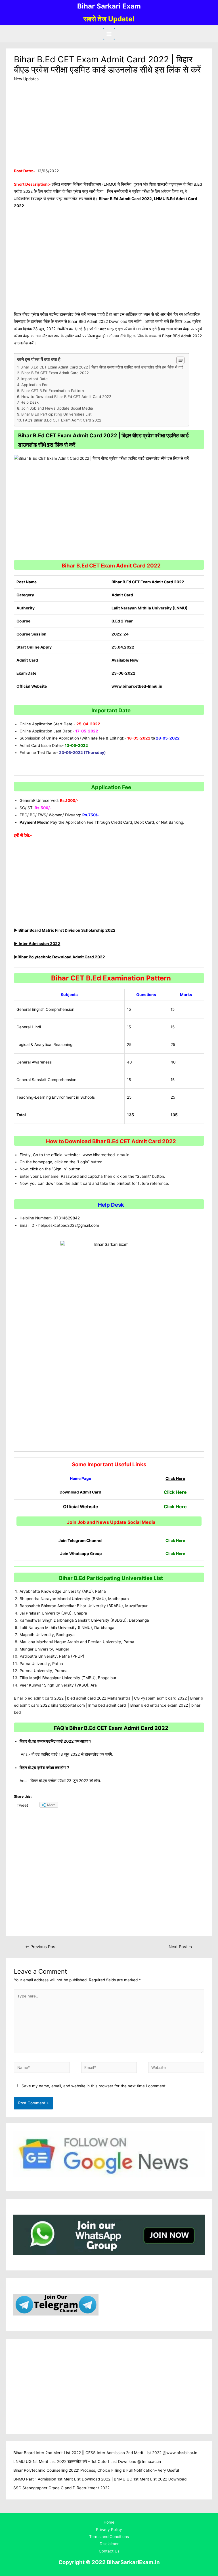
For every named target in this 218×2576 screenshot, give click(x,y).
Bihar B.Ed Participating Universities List (56, 414)
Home (109, 2522)
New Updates (26, 79)
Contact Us (109, 2551)
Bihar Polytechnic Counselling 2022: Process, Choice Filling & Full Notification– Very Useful (96, 2470)
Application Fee (35, 385)
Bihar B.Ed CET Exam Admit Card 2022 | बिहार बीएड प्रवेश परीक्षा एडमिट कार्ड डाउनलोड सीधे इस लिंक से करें (102, 367)
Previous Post (41, 1947)
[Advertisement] (109, 126)
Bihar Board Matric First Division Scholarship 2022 (67, 930)
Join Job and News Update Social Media (57, 408)
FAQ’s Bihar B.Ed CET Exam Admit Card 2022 (62, 420)
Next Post (181, 1947)
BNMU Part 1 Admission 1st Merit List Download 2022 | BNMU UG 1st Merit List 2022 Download (100, 2479)
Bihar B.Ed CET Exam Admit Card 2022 (55, 373)
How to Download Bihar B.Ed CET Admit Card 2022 (66, 397)
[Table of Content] (180, 360)
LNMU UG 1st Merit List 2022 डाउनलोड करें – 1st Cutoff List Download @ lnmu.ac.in (87, 2461)
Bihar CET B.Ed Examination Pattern (53, 391)
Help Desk (30, 402)
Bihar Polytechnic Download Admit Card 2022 (61, 957)
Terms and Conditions (109, 2537)
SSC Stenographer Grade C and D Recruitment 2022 (61, 2488)
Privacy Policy (109, 2530)
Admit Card (122, 595)
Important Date (34, 379)
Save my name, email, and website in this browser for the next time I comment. (94, 2086)
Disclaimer (109, 2544)
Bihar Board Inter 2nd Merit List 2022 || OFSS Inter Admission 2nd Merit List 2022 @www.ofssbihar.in (105, 2453)
